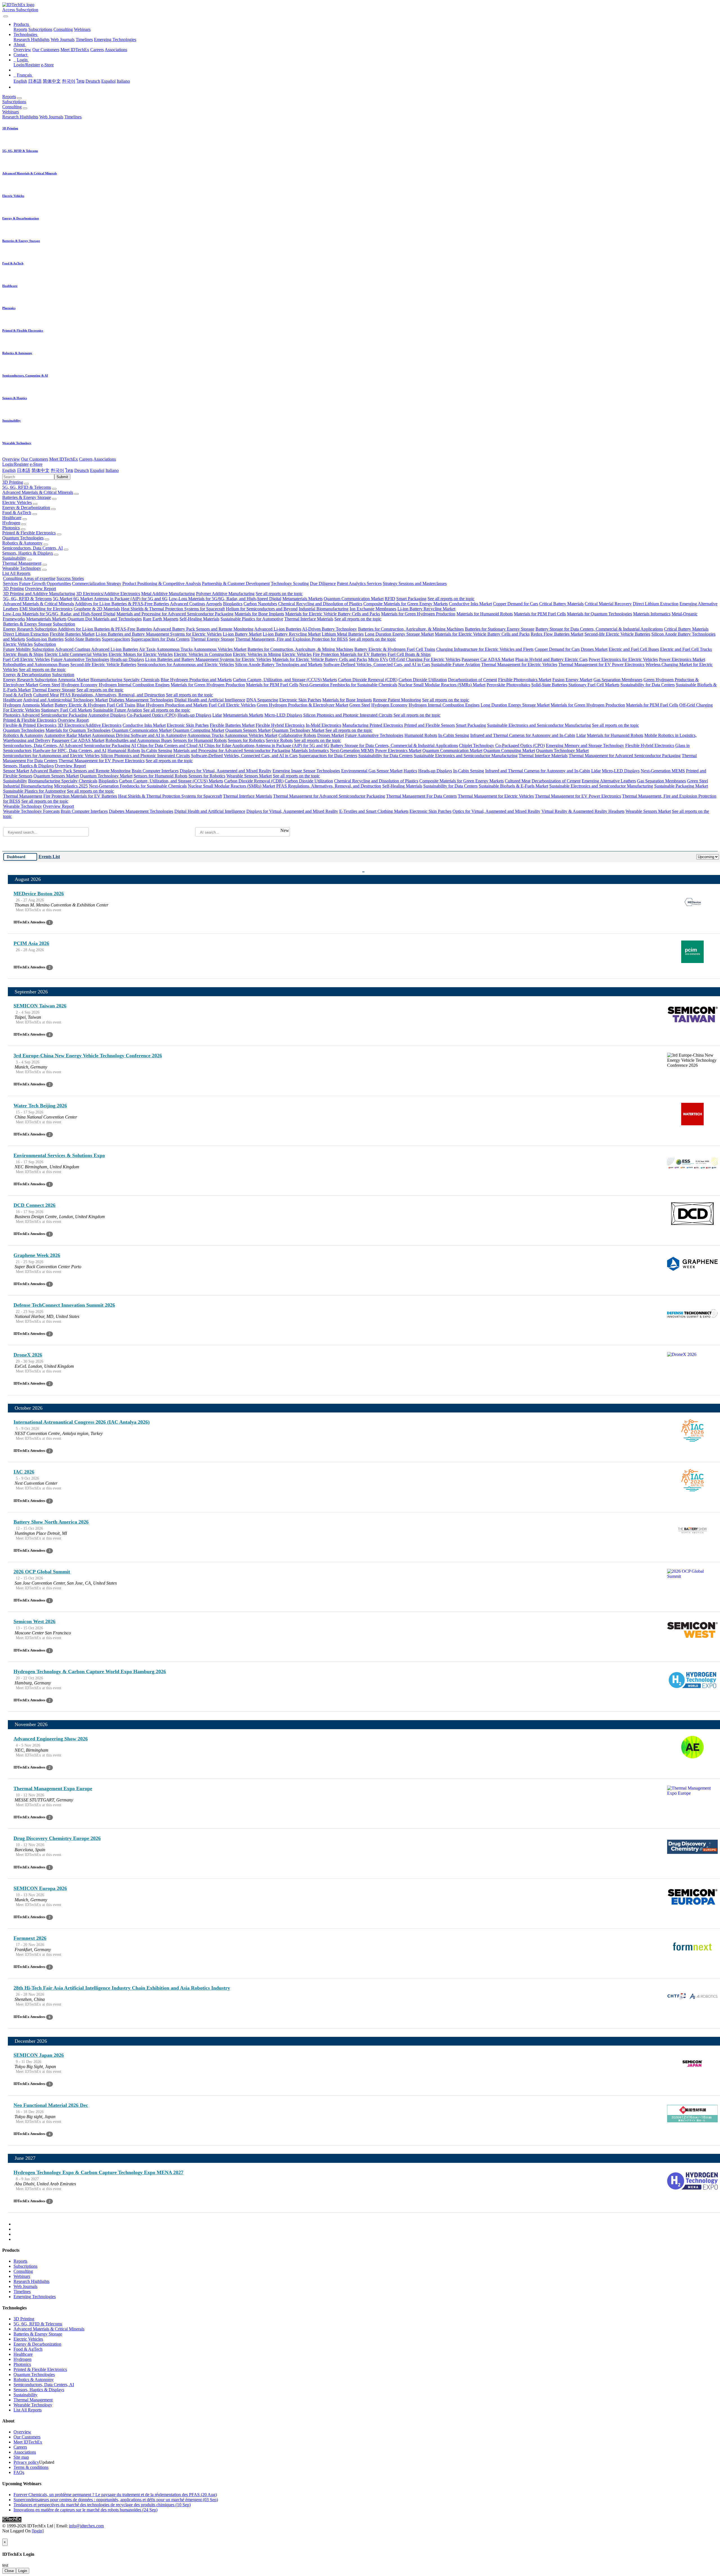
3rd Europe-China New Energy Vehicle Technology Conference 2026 (88, 1056)
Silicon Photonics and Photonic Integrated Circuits (348, 715)
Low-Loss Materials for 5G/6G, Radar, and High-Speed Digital (225, 599)
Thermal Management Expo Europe (53, 1788)
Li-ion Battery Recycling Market (426, 609)
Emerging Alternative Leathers (609, 781)
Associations (116, 50)
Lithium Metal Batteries (343, 634)
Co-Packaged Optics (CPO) (152, 715)
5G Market (63, 599)
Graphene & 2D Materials (97, 609)
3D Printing (13, 482)
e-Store (47, 65)
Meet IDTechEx (75, 50)
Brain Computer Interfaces (155, 771)
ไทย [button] (69, 470)
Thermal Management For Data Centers (421, 796)
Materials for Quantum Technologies (599, 614)
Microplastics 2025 (71, 786)
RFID (390, 599)
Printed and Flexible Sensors (429, 725)
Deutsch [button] (82, 470)
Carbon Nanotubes (260, 604)
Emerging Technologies (115, 40)
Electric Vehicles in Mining (257, 654)
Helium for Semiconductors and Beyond (262, 609)
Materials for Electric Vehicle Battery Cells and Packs (333, 614)
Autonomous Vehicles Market (220, 649)
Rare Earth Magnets (161, 619)
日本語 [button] (24, 470)
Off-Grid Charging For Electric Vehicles (425, 659)
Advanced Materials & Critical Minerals (38, 492)
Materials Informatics (652, 614)
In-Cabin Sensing (454, 735)
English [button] (9, 470)
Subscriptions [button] (14, 102)
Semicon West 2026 (34, 1621)
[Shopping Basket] (3, 15)
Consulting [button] (12, 107)
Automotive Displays (107, 715)
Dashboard (16, 857)
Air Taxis (147, 649)
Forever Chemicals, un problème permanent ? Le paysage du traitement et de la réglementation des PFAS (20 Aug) (115, 2495)
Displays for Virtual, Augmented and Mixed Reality (226, 771)
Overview (22, 50)
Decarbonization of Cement (472, 680)
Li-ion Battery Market (242, 634)
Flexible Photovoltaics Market (525, 680)
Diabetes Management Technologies (141, 700)
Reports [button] (9, 97)
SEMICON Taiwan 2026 (40, 1006)
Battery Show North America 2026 (51, 1522)
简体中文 (52, 81)
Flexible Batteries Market (72, 634)
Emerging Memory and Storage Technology (585, 745)
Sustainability (14, 558)
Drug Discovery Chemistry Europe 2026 (57, 1838)
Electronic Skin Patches (300, 700)
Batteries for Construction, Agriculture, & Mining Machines (411, 629)
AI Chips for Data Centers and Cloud (164, 745)
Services (11, 583)
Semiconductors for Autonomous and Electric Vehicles (186, 664)
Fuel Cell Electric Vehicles (26, 659)
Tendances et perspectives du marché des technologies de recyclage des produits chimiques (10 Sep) (102, 2505)
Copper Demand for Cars (516, 604)
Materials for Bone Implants (259, 614)
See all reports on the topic (279, 594)
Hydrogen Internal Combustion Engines (134, 685)
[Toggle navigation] (6, 16)
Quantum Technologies (23, 538)
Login (23, 2571)
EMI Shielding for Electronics (46, 609)
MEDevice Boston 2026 (39, 894)
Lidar (217, 715)
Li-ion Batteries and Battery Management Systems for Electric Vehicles (159, 634)
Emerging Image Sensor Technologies (306, 771)
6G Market (83, 599)
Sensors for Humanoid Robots (200, 740)
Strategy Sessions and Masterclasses (415, 583)
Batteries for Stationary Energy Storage (500, 629)
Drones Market (594, 649)
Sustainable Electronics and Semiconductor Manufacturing (539, 725)
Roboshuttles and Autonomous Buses (36, 664)
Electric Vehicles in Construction (203, 654)
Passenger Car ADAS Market (488, 659)
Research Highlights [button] (20, 117)
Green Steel (50, 685)
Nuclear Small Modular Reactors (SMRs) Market (442, 685)
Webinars (82, 29)
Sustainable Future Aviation (456, 664)
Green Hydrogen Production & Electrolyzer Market (302, 705)
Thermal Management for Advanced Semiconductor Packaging (625, 756)
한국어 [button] (57, 470)
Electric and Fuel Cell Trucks (686, 649)
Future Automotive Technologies (80, 659)
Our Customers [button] (35, 459)
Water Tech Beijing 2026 (40, 1106)
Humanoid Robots (421, 735)
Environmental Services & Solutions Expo (59, 1155)
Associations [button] (105, 459)
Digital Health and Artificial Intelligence (210, 700)
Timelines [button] (73, 117)
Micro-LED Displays (283, 715)
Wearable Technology (22, 568)
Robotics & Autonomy (22, 543)
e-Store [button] (36, 464)
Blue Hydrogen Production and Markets (196, 680)
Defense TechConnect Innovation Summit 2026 (64, 1305)
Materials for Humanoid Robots (485, 614)
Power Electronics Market (682, 659)
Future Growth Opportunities (45, 583)
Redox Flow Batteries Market (557, 634)
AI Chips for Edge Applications (226, 745)
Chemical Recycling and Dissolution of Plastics (320, 604)
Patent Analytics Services (359, 583)
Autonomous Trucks (175, 649)
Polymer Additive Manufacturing (225, 594)
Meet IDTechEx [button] (64, 459)
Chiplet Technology (477, 745)
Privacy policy (26, 2462)
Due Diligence (323, 583)
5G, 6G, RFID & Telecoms (27, 487)
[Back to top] (3, 2536)
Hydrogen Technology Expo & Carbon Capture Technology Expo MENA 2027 (98, 2172)
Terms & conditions (31, 2467)
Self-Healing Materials (199, 619)
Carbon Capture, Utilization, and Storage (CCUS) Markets (285, 680)
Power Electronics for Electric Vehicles (623, 659)
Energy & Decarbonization (26, 508)
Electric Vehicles (17, 502)
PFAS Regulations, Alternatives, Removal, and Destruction (112, 695)
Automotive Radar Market (67, 735)
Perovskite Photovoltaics (508, 685)
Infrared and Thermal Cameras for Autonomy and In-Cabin (523, 735)
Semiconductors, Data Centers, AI (32, 548)
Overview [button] (11, 459)
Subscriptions (40, 29)
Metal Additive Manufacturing (168, 594)
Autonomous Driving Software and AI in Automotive (139, 735)
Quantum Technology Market (298, 730)
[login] (38, 2531)
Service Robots (279, 740)
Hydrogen (11, 523)
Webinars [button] (11, 112)
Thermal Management (22, 563)
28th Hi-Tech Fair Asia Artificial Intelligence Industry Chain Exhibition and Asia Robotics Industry (122, 1988)
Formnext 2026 (30, 1938)
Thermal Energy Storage (212, 639)
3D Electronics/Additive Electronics (108, 594)
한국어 (69, 81)
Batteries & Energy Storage (27, 497)
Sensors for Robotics (246, 740)
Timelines (84, 40)
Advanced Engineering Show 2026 (51, 1739)
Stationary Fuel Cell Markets (594, 685)
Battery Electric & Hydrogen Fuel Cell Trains (395, 649)
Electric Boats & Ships (23, 654)
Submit (62, 477)
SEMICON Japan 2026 (39, 2055)
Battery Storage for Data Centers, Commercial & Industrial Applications (599, 629)
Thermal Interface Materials (309, 619)
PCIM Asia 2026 (31, 943)
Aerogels (214, 604)
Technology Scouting (290, 583)
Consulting (63, 29)
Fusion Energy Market (572, 680)
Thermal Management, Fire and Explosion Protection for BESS (292, 639)
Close (9, 2571)
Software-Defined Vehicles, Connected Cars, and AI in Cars (377, 664)
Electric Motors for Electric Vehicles (141, 654)
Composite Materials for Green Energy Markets (406, 604)
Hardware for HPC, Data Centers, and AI (69, 751)
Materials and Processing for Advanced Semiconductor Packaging (175, 614)
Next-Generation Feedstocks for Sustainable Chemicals (348, 685)
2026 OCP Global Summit (42, 1572)
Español (108, 81)
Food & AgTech (17, 513)
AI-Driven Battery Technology (329, 629)
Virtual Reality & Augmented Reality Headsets (583, 811)
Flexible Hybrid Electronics (280, 725)
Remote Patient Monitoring (397, 700)
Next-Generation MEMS (352, 751)
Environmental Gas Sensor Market (372, 771)
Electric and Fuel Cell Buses (634, 649)
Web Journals (63, 40)
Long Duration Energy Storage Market (399, 634)
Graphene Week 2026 (37, 1255)
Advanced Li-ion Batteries (278, 629)
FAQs (19, 2472)
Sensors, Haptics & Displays (28, 553)
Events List (49, 857)
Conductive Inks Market (470, 604)
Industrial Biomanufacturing (324, 609)
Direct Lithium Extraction (656, 604)
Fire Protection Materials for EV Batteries (350, 654)
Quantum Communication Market (354, 599)
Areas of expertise (39, 578)
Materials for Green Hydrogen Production (418, 614)
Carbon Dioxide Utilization (423, 680)
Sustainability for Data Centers (648, 685)
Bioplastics (233, 604)
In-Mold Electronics (323, 725)
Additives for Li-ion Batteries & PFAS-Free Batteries (122, 604)
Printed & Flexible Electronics (29, 533)
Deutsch (93, 81)
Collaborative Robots (297, 735)
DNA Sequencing (262, 700)
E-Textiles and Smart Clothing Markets (374, 811)
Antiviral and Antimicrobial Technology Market (65, 700)
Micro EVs (378, 659)
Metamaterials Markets (302, 599)
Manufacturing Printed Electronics (373, 725)
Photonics (11, 528)
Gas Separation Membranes (618, 680)
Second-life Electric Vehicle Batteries (617, 634)
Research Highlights (31, 40)
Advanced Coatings (187, 604)
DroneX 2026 (28, 1355)
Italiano (123, 81)
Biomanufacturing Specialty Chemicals (125, 680)
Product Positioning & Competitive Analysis (162, 583)
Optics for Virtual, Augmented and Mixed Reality (496, 811)
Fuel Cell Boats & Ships (409, 654)
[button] (22, 24)
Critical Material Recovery (608, 604)
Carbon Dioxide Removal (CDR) (368, 680)
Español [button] (97, 470)
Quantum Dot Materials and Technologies (105, 619)
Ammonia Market (73, 680)
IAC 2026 (24, 1472)
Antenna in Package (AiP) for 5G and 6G (131, 599)
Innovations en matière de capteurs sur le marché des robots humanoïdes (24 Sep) (85, 2510)
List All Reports (16, 573)
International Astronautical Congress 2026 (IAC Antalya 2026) (82, 1422)
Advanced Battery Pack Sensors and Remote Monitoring (203, 629)
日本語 (35, 81)
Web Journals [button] (51, 117)
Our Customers (46, 50)
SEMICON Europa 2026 (40, 1888)
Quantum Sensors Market (248, 730)
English (20, 81)
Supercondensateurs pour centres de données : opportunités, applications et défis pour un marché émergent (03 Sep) (116, 2500)
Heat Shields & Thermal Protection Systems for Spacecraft (173, 609)
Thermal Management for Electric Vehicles (519, 664)
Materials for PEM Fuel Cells (540, 614)
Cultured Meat (46, 695)
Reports (20, 29)
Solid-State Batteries (83, 639)
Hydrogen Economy (79, 685)
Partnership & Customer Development (236, 583)
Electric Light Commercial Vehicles (76, 654)
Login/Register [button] (15, 464)
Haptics (410, 771)
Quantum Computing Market (198, 730)
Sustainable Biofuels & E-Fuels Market (513, 786)
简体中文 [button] (40, 470)
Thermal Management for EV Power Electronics (601, 664)
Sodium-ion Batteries (45, 639)
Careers (97, 50)
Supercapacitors (116, 639)
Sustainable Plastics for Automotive (252, 619)
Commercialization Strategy (97, 583)
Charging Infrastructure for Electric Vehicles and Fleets (485, 649)
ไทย (80, 81)
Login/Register (27, 65)
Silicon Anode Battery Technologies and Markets (279, 664)
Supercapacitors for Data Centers (160, 639)
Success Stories (70, 578)
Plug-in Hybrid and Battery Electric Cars (551, 659)
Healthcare (12, 518)
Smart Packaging (411, 599)
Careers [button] (86, 459)
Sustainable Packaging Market (681, 786)
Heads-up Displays (127, 659)
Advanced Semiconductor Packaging (54, 715)
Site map (21, 2457)
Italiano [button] (112, 470)
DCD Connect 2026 (34, 1205)
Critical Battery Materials (561, 604)
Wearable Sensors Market (249, 776)
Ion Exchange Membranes (373, 609)
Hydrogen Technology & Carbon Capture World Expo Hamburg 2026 (90, 1671)
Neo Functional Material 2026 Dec (51, 2105)
